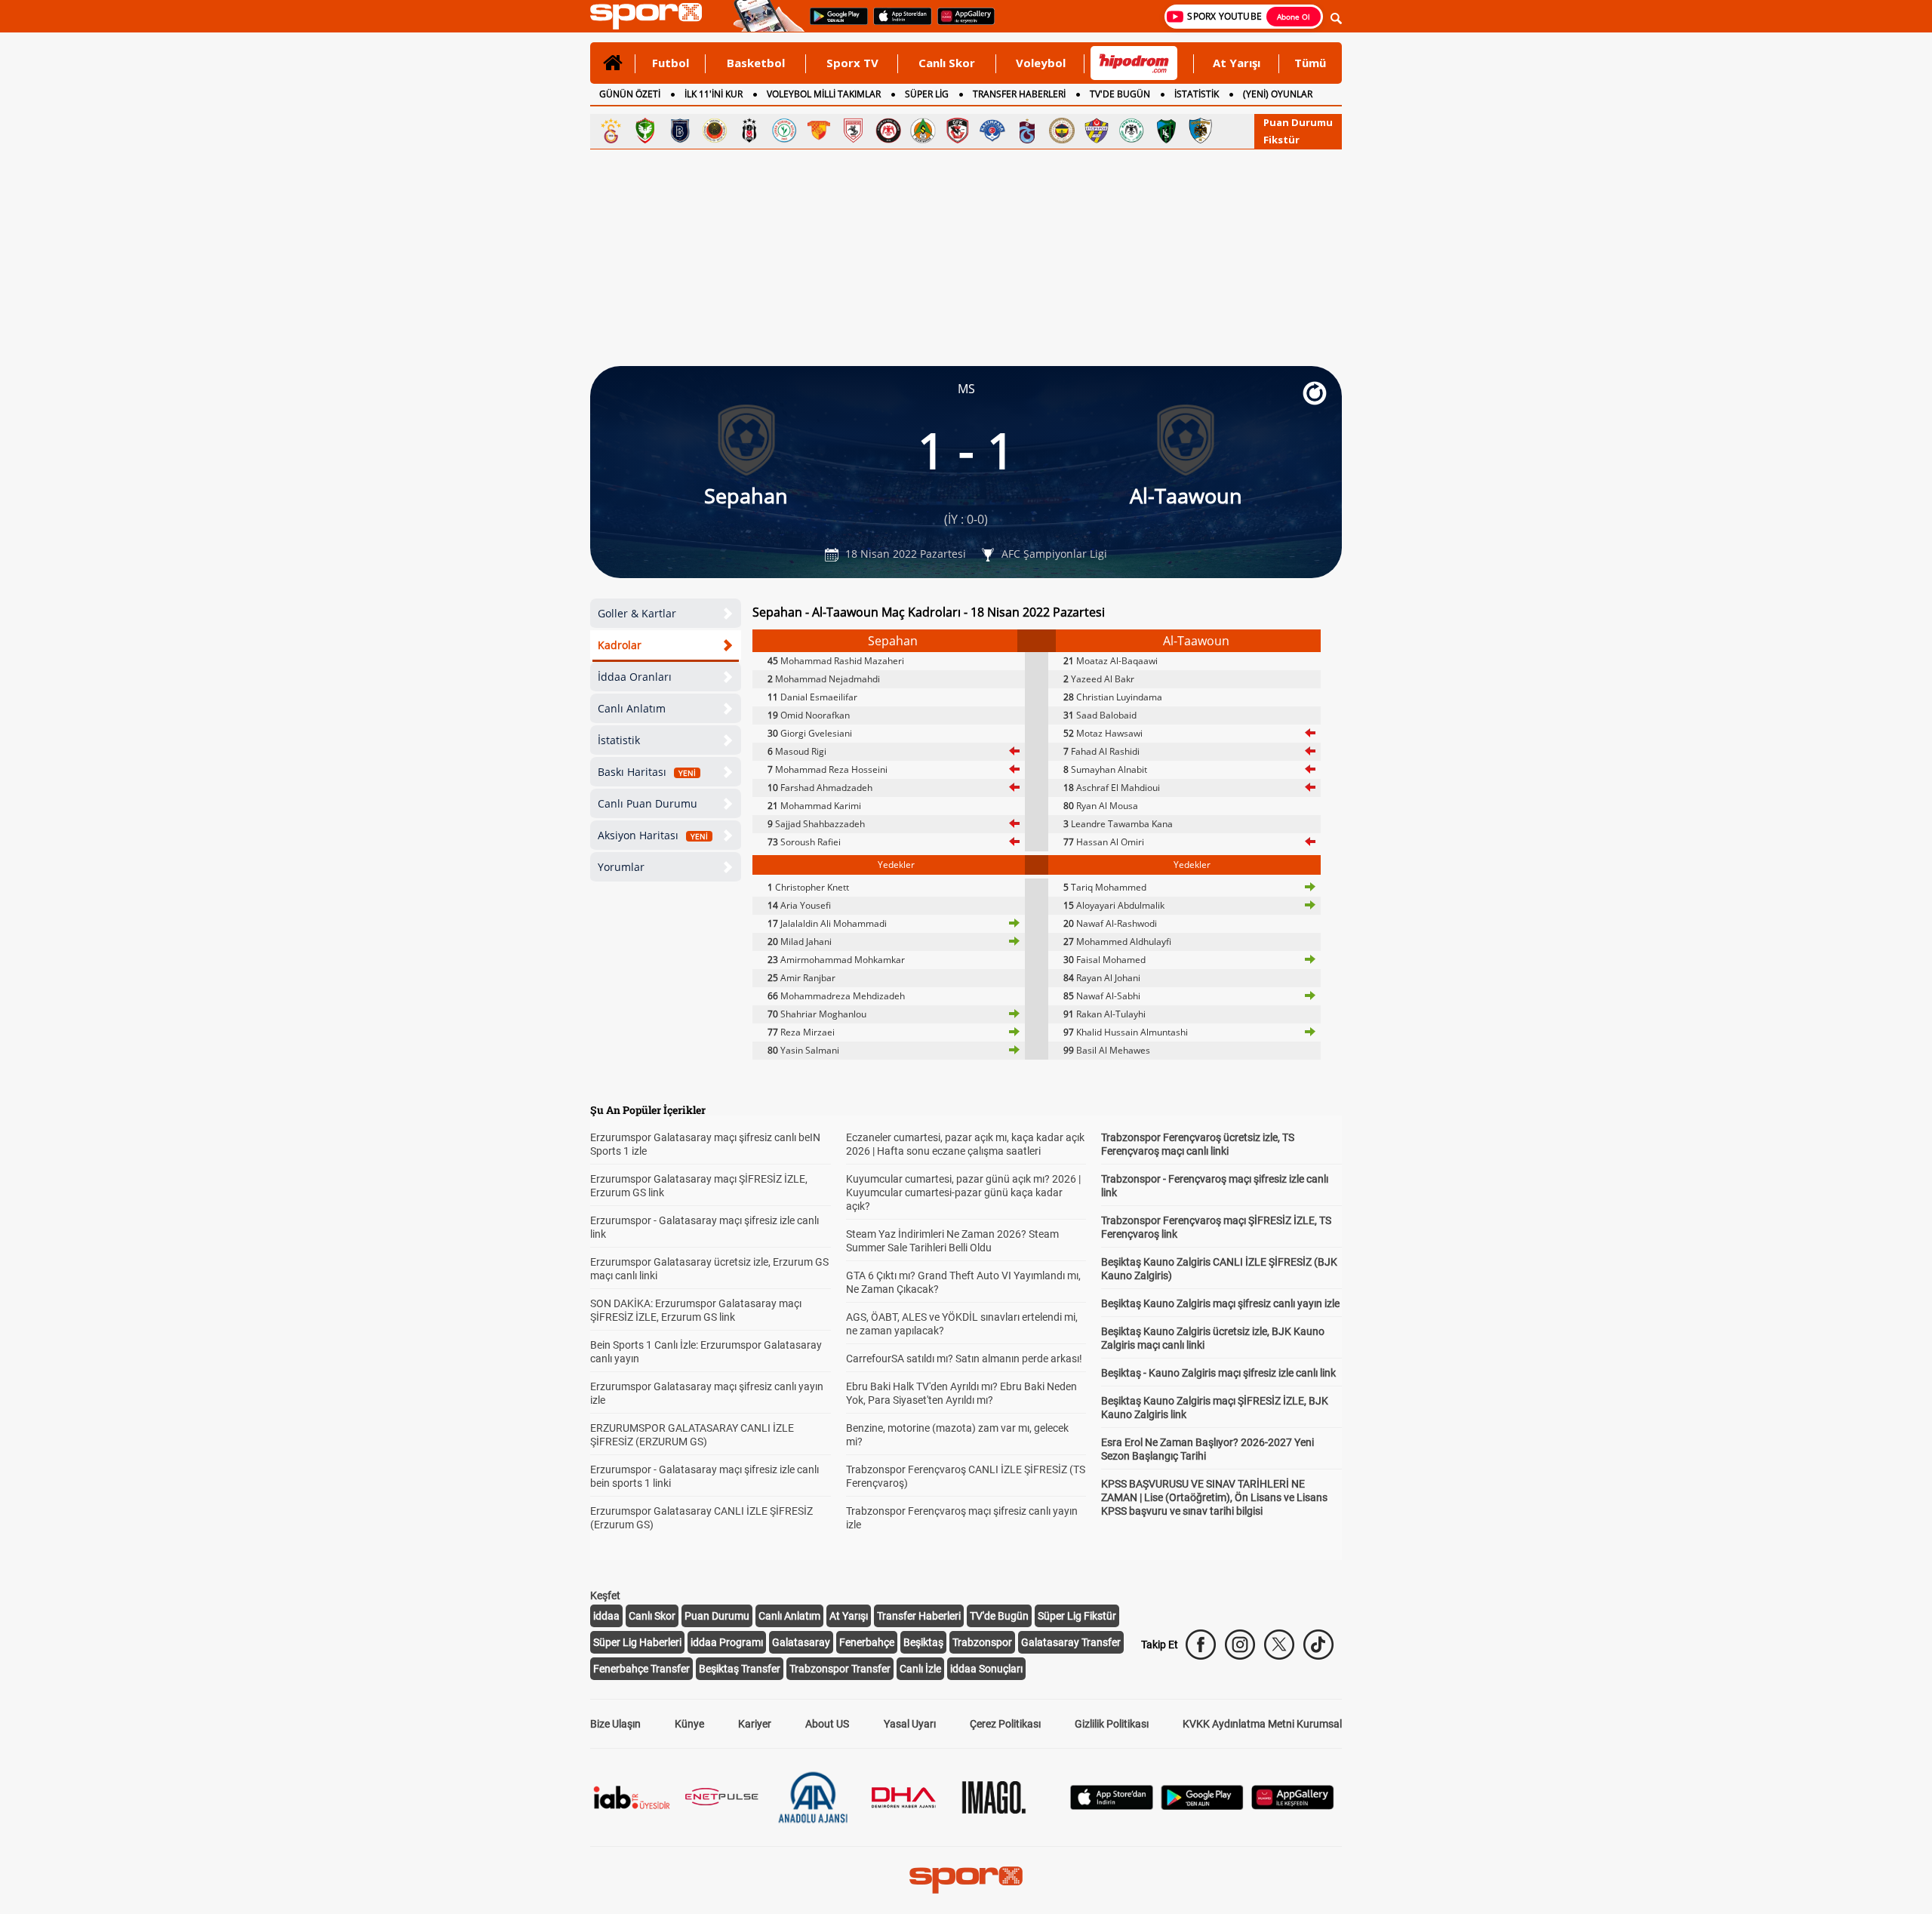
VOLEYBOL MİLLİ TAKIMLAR (824, 94)
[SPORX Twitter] (1279, 1645)
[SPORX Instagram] (1240, 1645)
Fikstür (1281, 140)
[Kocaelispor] (1166, 131)
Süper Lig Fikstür (1077, 1616)
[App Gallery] (1293, 1806)
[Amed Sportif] (645, 131)
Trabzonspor (982, 1642)
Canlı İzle (920, 1669)
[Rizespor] (784, 131)
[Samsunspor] (854, 131)
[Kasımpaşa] (992, 131)
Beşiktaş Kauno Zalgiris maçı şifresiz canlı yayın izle (1220, 1303)
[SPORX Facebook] (1201, 1645)
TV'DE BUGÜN (1120, 94)
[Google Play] (1202, 1806)
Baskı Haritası (647, 772)
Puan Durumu (1298, 122)
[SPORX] (966, 1880)
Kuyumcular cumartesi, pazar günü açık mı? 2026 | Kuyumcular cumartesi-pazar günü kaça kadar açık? (963, 1192)
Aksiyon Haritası (653, 835)
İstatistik (619, 740)
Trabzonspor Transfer (840, 1669)
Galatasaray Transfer (1071, 1642)
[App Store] (1112, 1806)
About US (827, 1724)
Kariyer (755, 1724)
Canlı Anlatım (632, 708)
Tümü (1310, 63)
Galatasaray (801, 1642)
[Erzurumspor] (1201, 131)
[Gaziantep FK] (958, 131)
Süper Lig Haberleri (637, 1642)
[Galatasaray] (611, 131)
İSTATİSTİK (1197, 94)
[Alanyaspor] (923, 131)
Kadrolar (620, 645)
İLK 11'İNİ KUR (714, 94)
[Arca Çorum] (888, 131)
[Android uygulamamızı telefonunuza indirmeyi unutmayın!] (834, 23)
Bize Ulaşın (615, 1724)
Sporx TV (852, 63)
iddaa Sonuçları (986, 1669)
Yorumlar (621, 867)
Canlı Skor (947, 63)
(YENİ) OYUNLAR (1278, 94)
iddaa (606, 1616)
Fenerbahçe (867, 1642)
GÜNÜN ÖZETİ (630, 94)
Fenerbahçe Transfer (641, 1669)
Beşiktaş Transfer (740, 1669)
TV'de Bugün (999, 1616)
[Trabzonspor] (1027, 131)
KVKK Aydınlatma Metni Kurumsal (1262, 1724)
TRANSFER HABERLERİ (1019, 94)
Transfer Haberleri (919, 1616)
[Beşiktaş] (749, 131)
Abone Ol (1294, 17)
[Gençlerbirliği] (715, 131)
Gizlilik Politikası (1112, 1724)
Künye (689, 1724)
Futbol (671, 63)
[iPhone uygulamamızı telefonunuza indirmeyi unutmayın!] (898, 23)
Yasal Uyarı (910, 1724)
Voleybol (1041, 63)
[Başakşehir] (680, 131)
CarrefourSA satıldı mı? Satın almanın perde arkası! (964, 1359)
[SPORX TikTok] (1318, 1645)
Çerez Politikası (1005, 1724)
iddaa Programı (727, 1642)
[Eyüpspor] (1097, 131)
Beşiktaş (923, 1642)
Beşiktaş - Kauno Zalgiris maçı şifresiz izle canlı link (1218, 1373)
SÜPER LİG (927, 94)
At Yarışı (1237, 63)
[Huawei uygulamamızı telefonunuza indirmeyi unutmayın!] (961, 23)
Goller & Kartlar (637, 613)
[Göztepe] (819, 131)
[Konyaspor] (1131, 131)
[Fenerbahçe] (1062, 131)
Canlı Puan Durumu (648, 803)
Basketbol (756, 63)
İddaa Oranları (635, 677)
